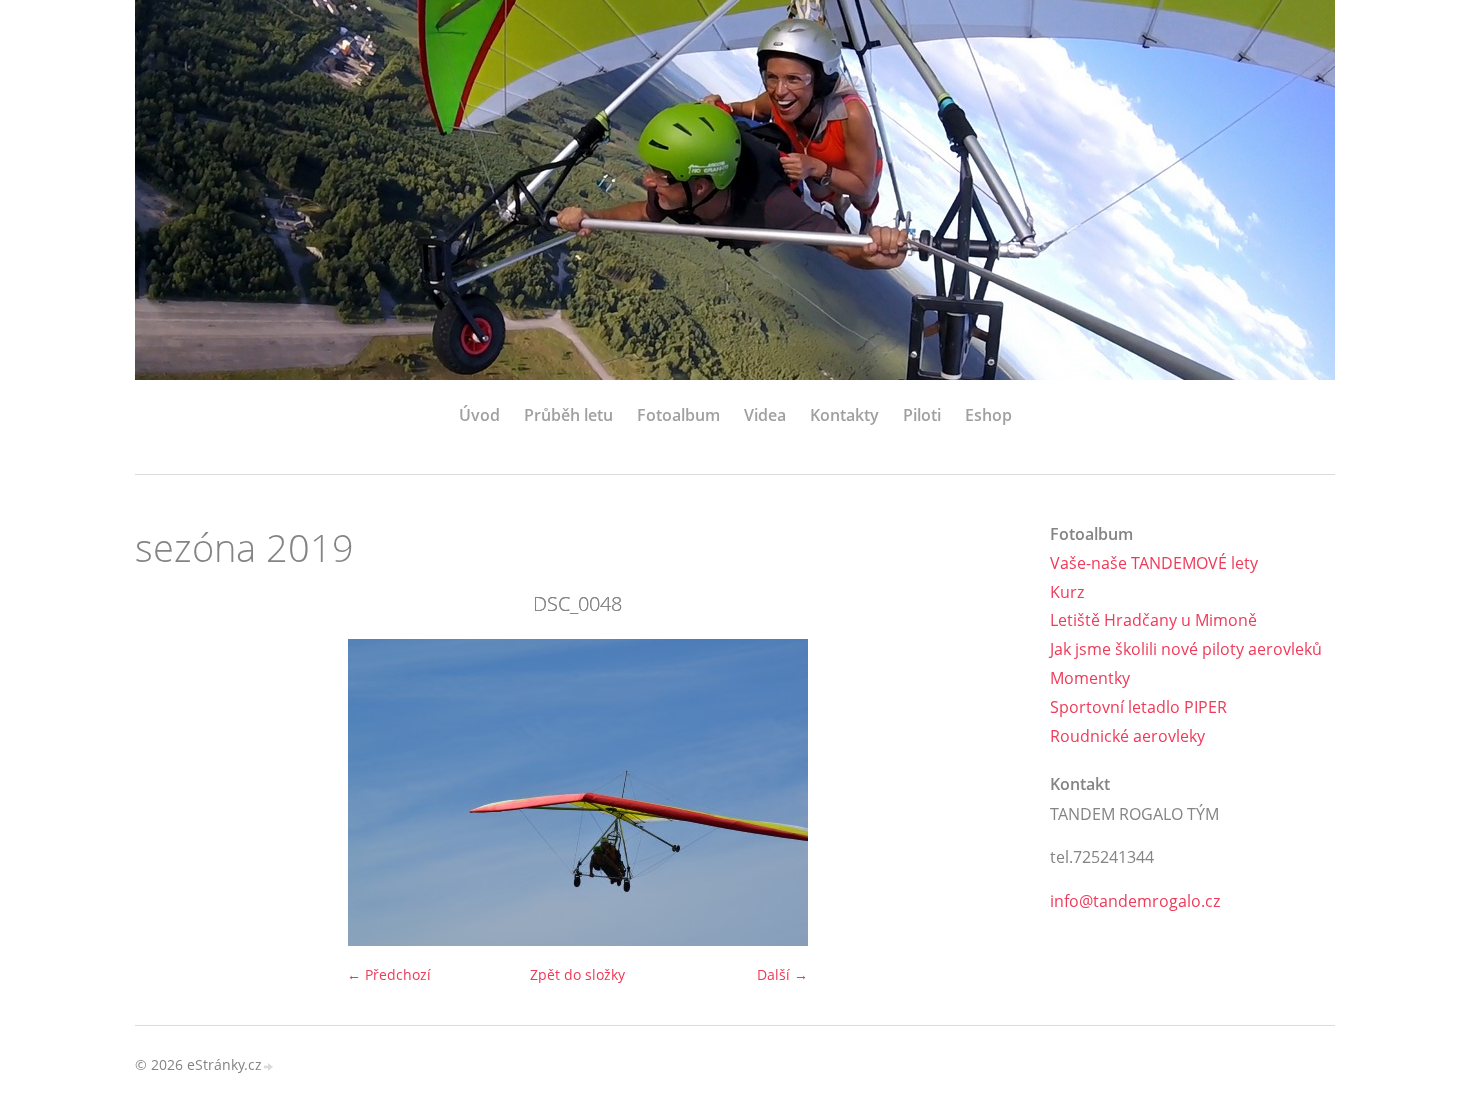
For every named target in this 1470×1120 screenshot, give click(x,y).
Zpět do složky (577, 974)
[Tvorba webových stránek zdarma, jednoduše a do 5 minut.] (269, 1066)
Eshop (988, 415)
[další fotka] (987, 792)
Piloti (922, 415)
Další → (782, 974)
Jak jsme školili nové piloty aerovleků (1186, 649)
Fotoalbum (678, 415)
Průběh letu (568, 415)
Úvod (479, 415)
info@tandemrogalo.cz (1135, 901)
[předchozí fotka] (167, 792)
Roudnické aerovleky (1127, 736)
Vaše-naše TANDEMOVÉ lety (1154, 563)
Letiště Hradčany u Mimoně (1153, 620)
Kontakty (844, 415)
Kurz (1067, 592)
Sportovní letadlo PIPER (1138, 707)
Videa (765, 415)
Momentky (1090, 678)
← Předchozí (389, 974)
